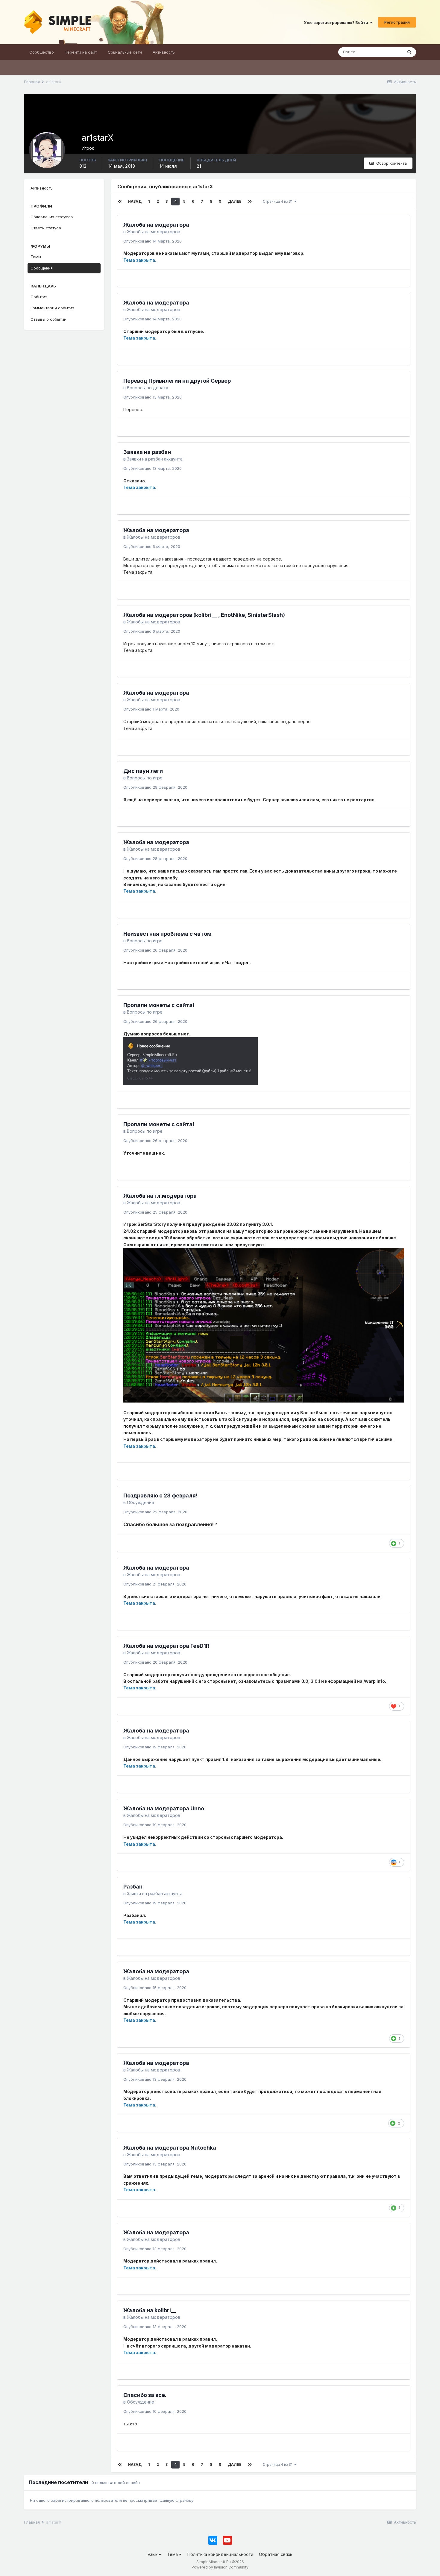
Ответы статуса (46, 228)
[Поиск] (409, 52)
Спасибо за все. (145, 2395)
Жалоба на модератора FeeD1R (166, 1646)
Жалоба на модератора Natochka (170, 2148)
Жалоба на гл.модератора (160, 1196)
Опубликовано (153, 241)
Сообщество (42, 52)
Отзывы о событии (48, 319)
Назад (135, 201)
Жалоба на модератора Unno (164, 1808)
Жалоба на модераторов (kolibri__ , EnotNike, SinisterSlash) (204, 615)
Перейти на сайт (81, 52)
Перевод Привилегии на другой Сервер (177, 381)
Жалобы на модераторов (154, 232)
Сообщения (42, 268)
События (39, 297)
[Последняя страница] (250, 202)
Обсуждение (141, 1502)
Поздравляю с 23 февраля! (160, 1496)
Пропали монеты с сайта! (159, 1005)
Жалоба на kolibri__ (150, 2310)
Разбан (133, 1887)
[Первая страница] (120, 202)
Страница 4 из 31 (279, 201)
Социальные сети (125, 52)
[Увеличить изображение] (191, 1061)
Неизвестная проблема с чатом (167, 934)
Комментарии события (52, 308)
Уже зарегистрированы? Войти (337, 22)
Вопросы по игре (145, 778)
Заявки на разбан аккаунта (155, 459)
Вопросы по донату (148, 388)
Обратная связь (276, 2554)
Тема (173, 2554)
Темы (36, 257)
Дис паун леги (143, 771)
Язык (153, 2554)
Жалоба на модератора (156, 225)
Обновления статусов (52, 217)
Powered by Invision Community (220, 2567)
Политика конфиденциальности (220, 2554)
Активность (164, 52)
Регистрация (397, 22)
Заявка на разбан (147, 452)
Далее (235, 201)
